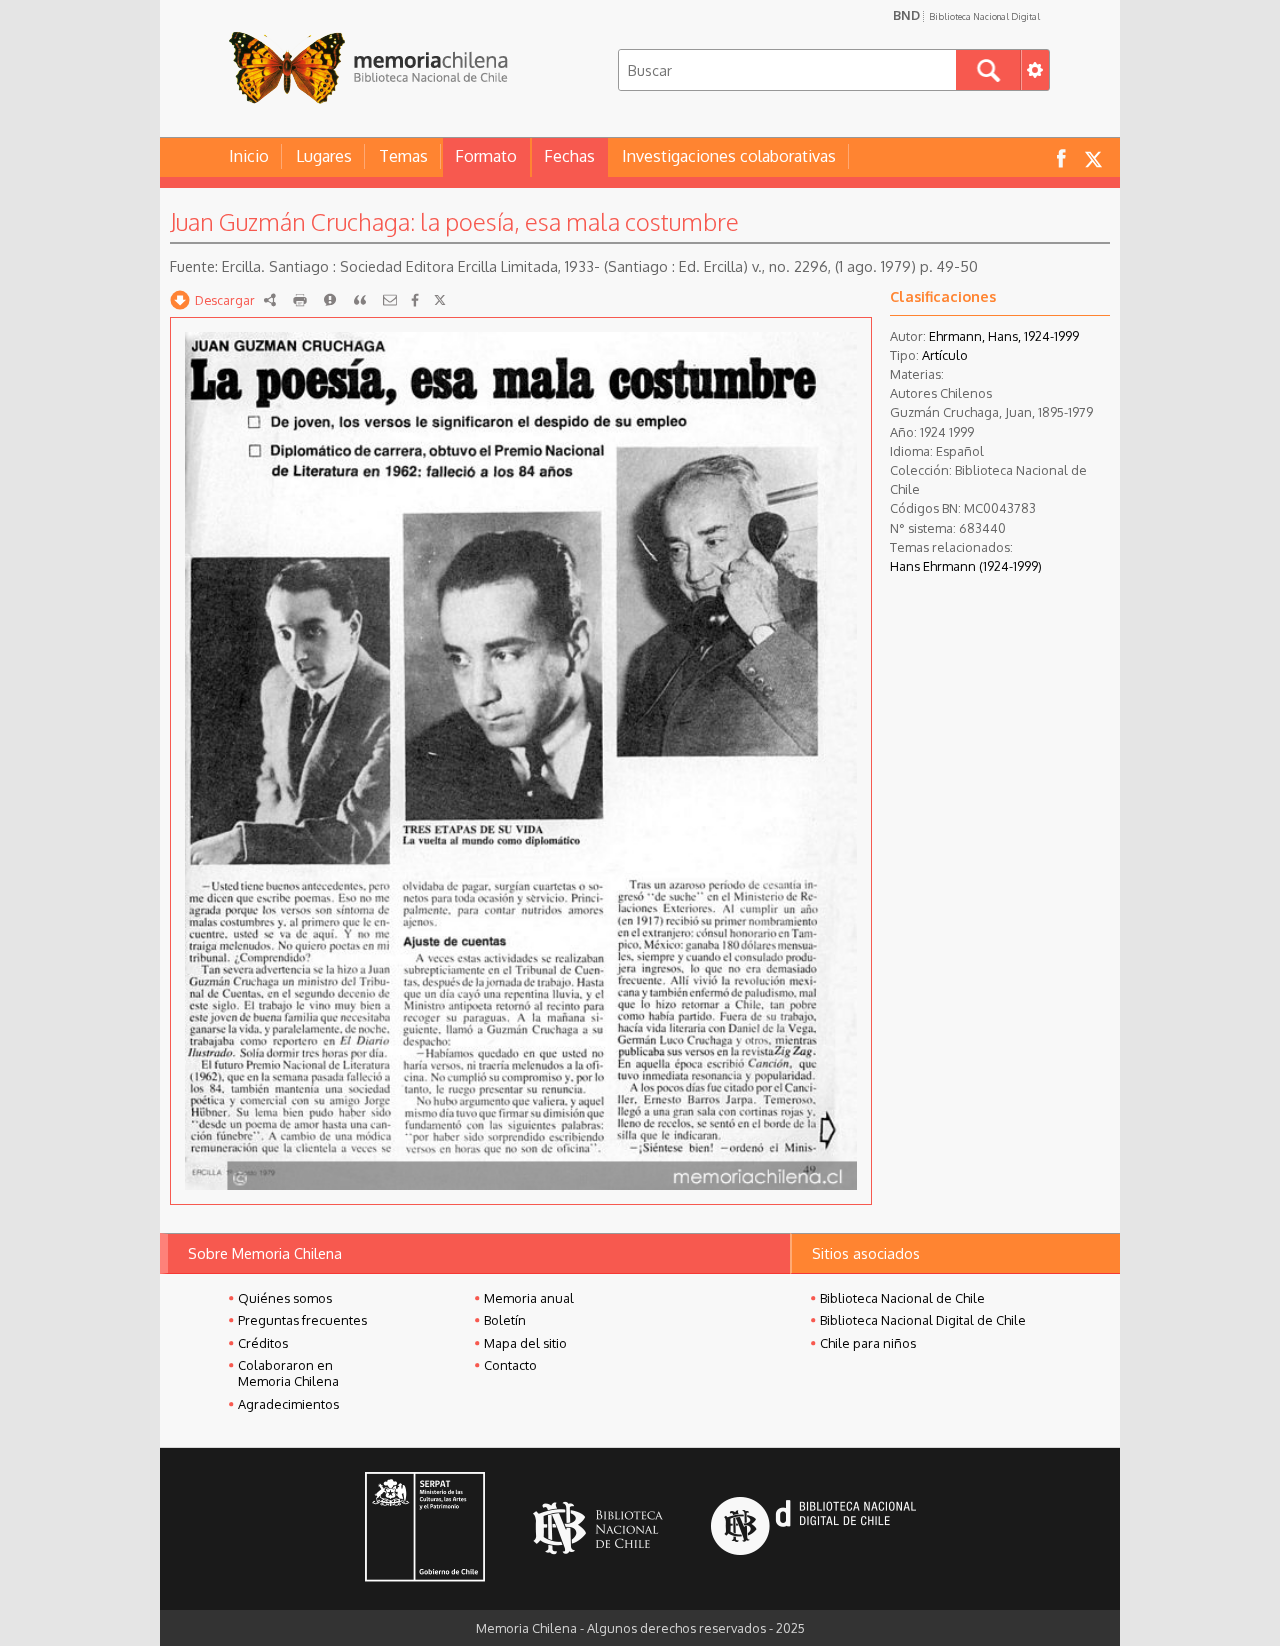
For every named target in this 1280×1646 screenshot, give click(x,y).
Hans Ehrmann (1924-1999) (966, 566)
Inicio (249, 156)
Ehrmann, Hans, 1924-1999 (1004, 336)
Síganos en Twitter (1093, 157)
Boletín (505, 1320)
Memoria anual (529, 1298)
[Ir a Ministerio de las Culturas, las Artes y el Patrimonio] (425, 1529)
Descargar (225, 300)
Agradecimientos (288, 1404)
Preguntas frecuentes (302, 1320)
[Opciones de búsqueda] (1035, 70)
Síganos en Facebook (1061, 157)
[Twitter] (440, 300)
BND (966, 15)
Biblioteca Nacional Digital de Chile (923, 1320)
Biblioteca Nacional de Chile (902, 1298)
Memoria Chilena (368, 67)
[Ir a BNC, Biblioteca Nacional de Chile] (598, 1528)
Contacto (510, 1365)
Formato (486, 156)
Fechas (569, 156)
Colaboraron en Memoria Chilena (288, 1373)
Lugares (324, 156)
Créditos (263, 1343)
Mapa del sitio (525, 1343)
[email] (390, 300)
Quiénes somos (285, 1298)
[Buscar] (988, 70)
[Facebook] (415, 300)
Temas (403, 156)
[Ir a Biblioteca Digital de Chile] (813, 1528)
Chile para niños (868, 1343)
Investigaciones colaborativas (729, 156)
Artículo (945, 355)
